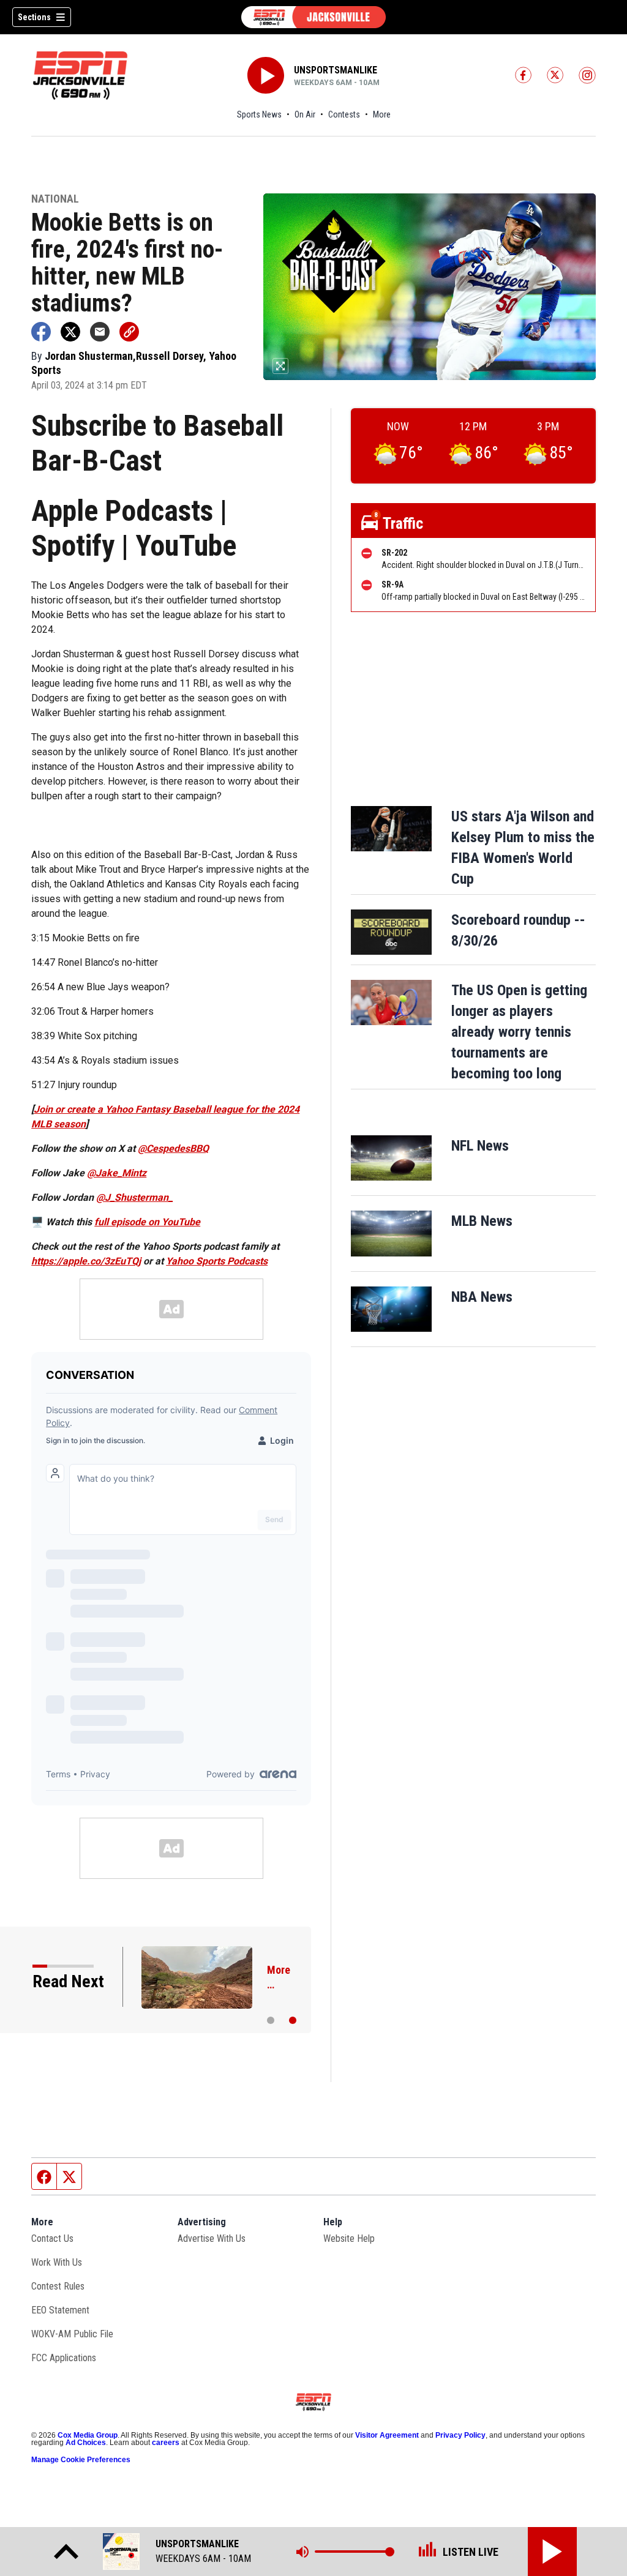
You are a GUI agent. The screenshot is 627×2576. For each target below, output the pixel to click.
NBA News (482, 1297)
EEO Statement (60, 2310)
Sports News (259, 114)
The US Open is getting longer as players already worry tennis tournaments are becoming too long (519, 1032)
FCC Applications (64, 2358)
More (382, 114)
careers (166, 2443)
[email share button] (100, 332)
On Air (305, 114)
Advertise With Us (212, 2238)
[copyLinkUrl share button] (129, 332)
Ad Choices (86, 2443)
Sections (34, 17)
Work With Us (57, 2262)
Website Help (349, 2238)
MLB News (482, 1221)
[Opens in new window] (391, 1158)
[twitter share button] (70, 332)
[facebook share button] (41, 332)
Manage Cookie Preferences (81, 2460)
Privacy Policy (460, 2435)
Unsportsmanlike (336, 70)
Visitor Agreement (387, 2435)
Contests (344, 114)
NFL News (480, 1146)
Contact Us (52, 2238)
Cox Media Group (88, 2435)
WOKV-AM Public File (72, 2334)
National (55, 199)
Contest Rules (58, 2286)
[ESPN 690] (313, 17)
